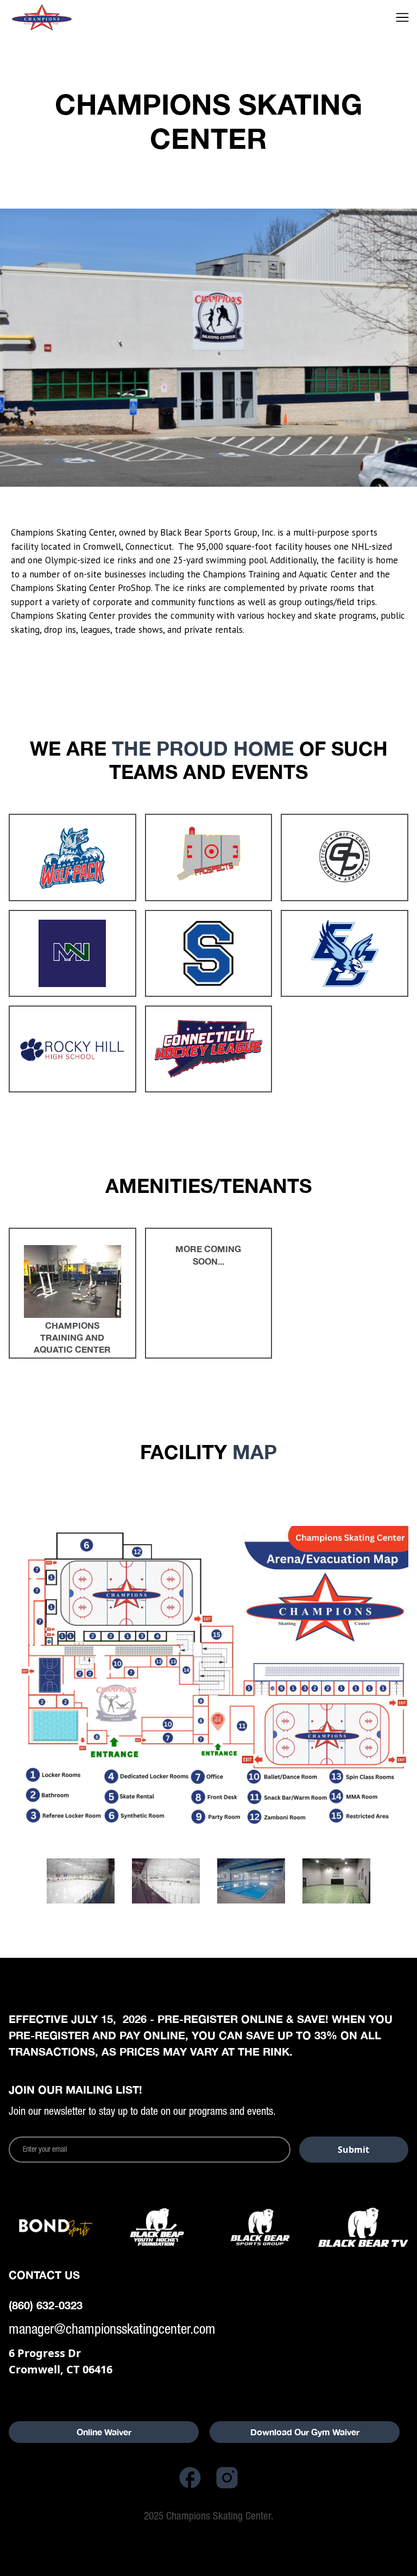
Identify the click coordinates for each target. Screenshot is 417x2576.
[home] (56, 17)
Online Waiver (104, 2432)
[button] (402, 17)
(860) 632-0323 (46, 2305)
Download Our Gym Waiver (305, 2432)
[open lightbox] (208, 1676)
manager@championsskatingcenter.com (112, 2329)
